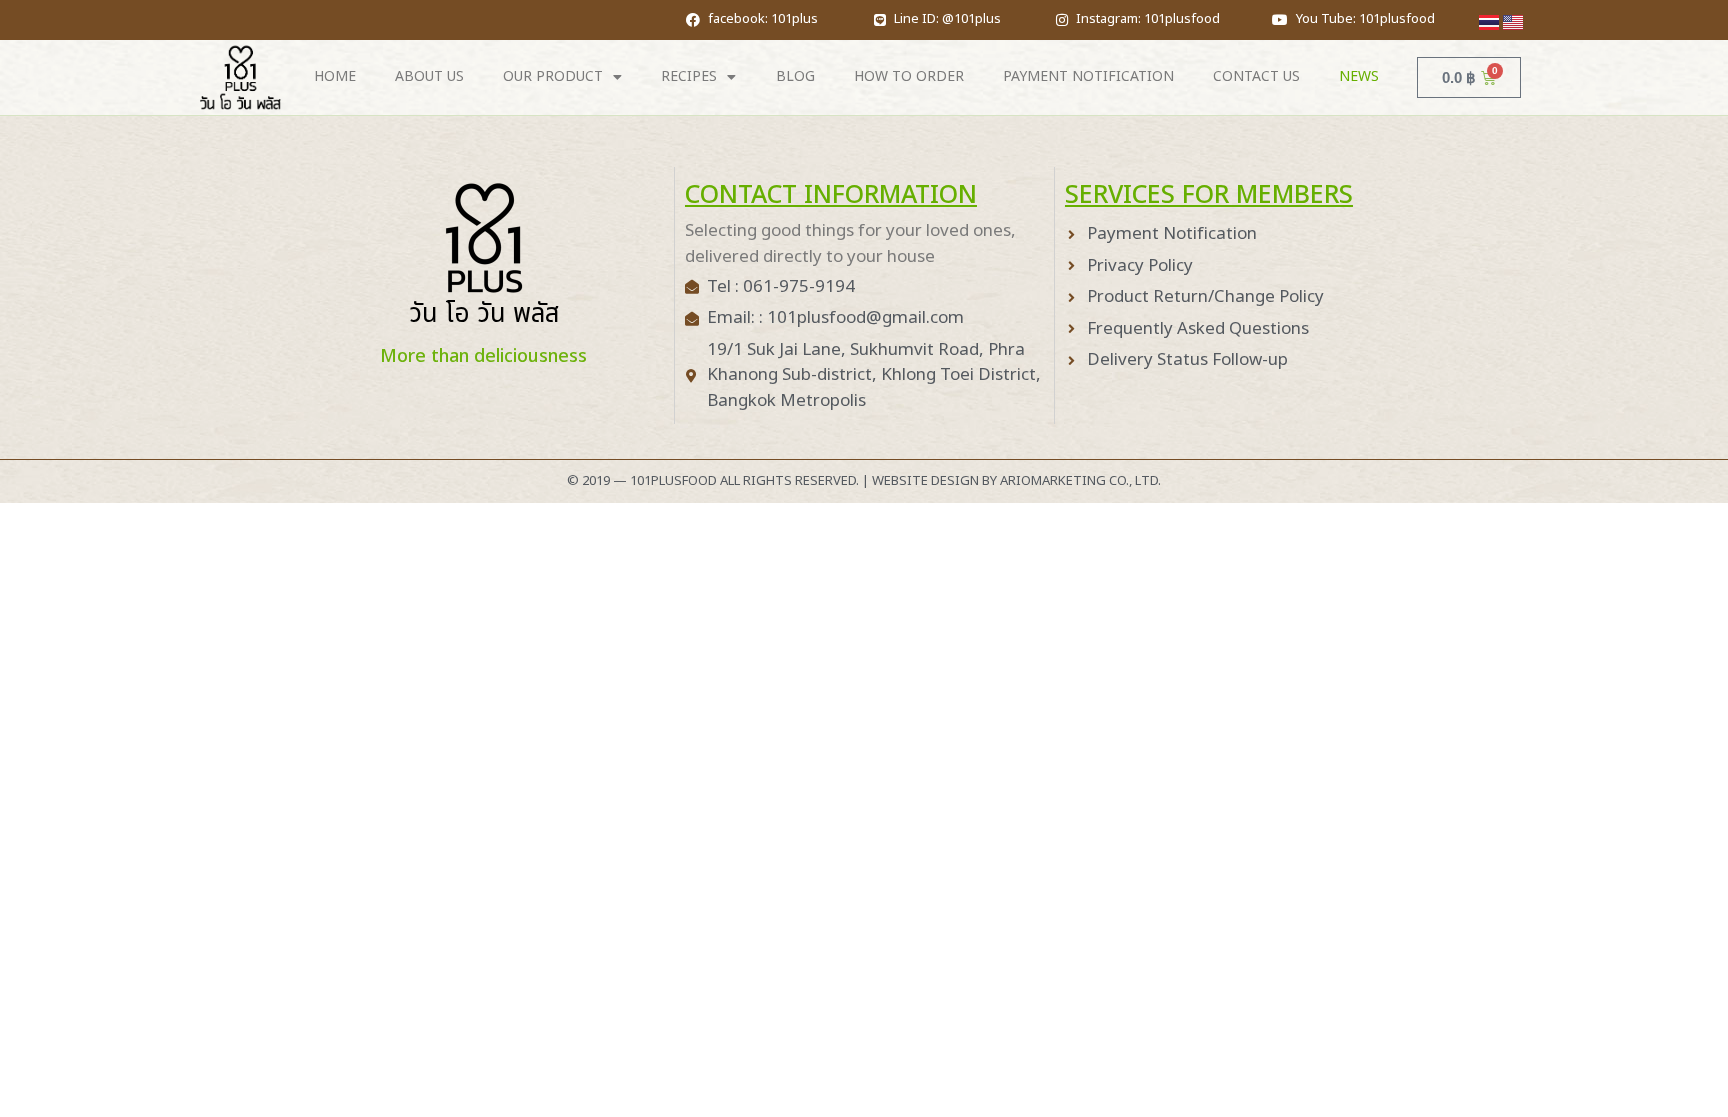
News (1359, 76)
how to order (909, 76)
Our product (553, 76)
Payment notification (1088, 76)
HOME (335, 76)
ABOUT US (429, 76)
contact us (1256, 76)
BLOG (795, 76)
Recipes (689, 76)
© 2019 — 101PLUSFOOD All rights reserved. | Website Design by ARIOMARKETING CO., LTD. (864, 481)
